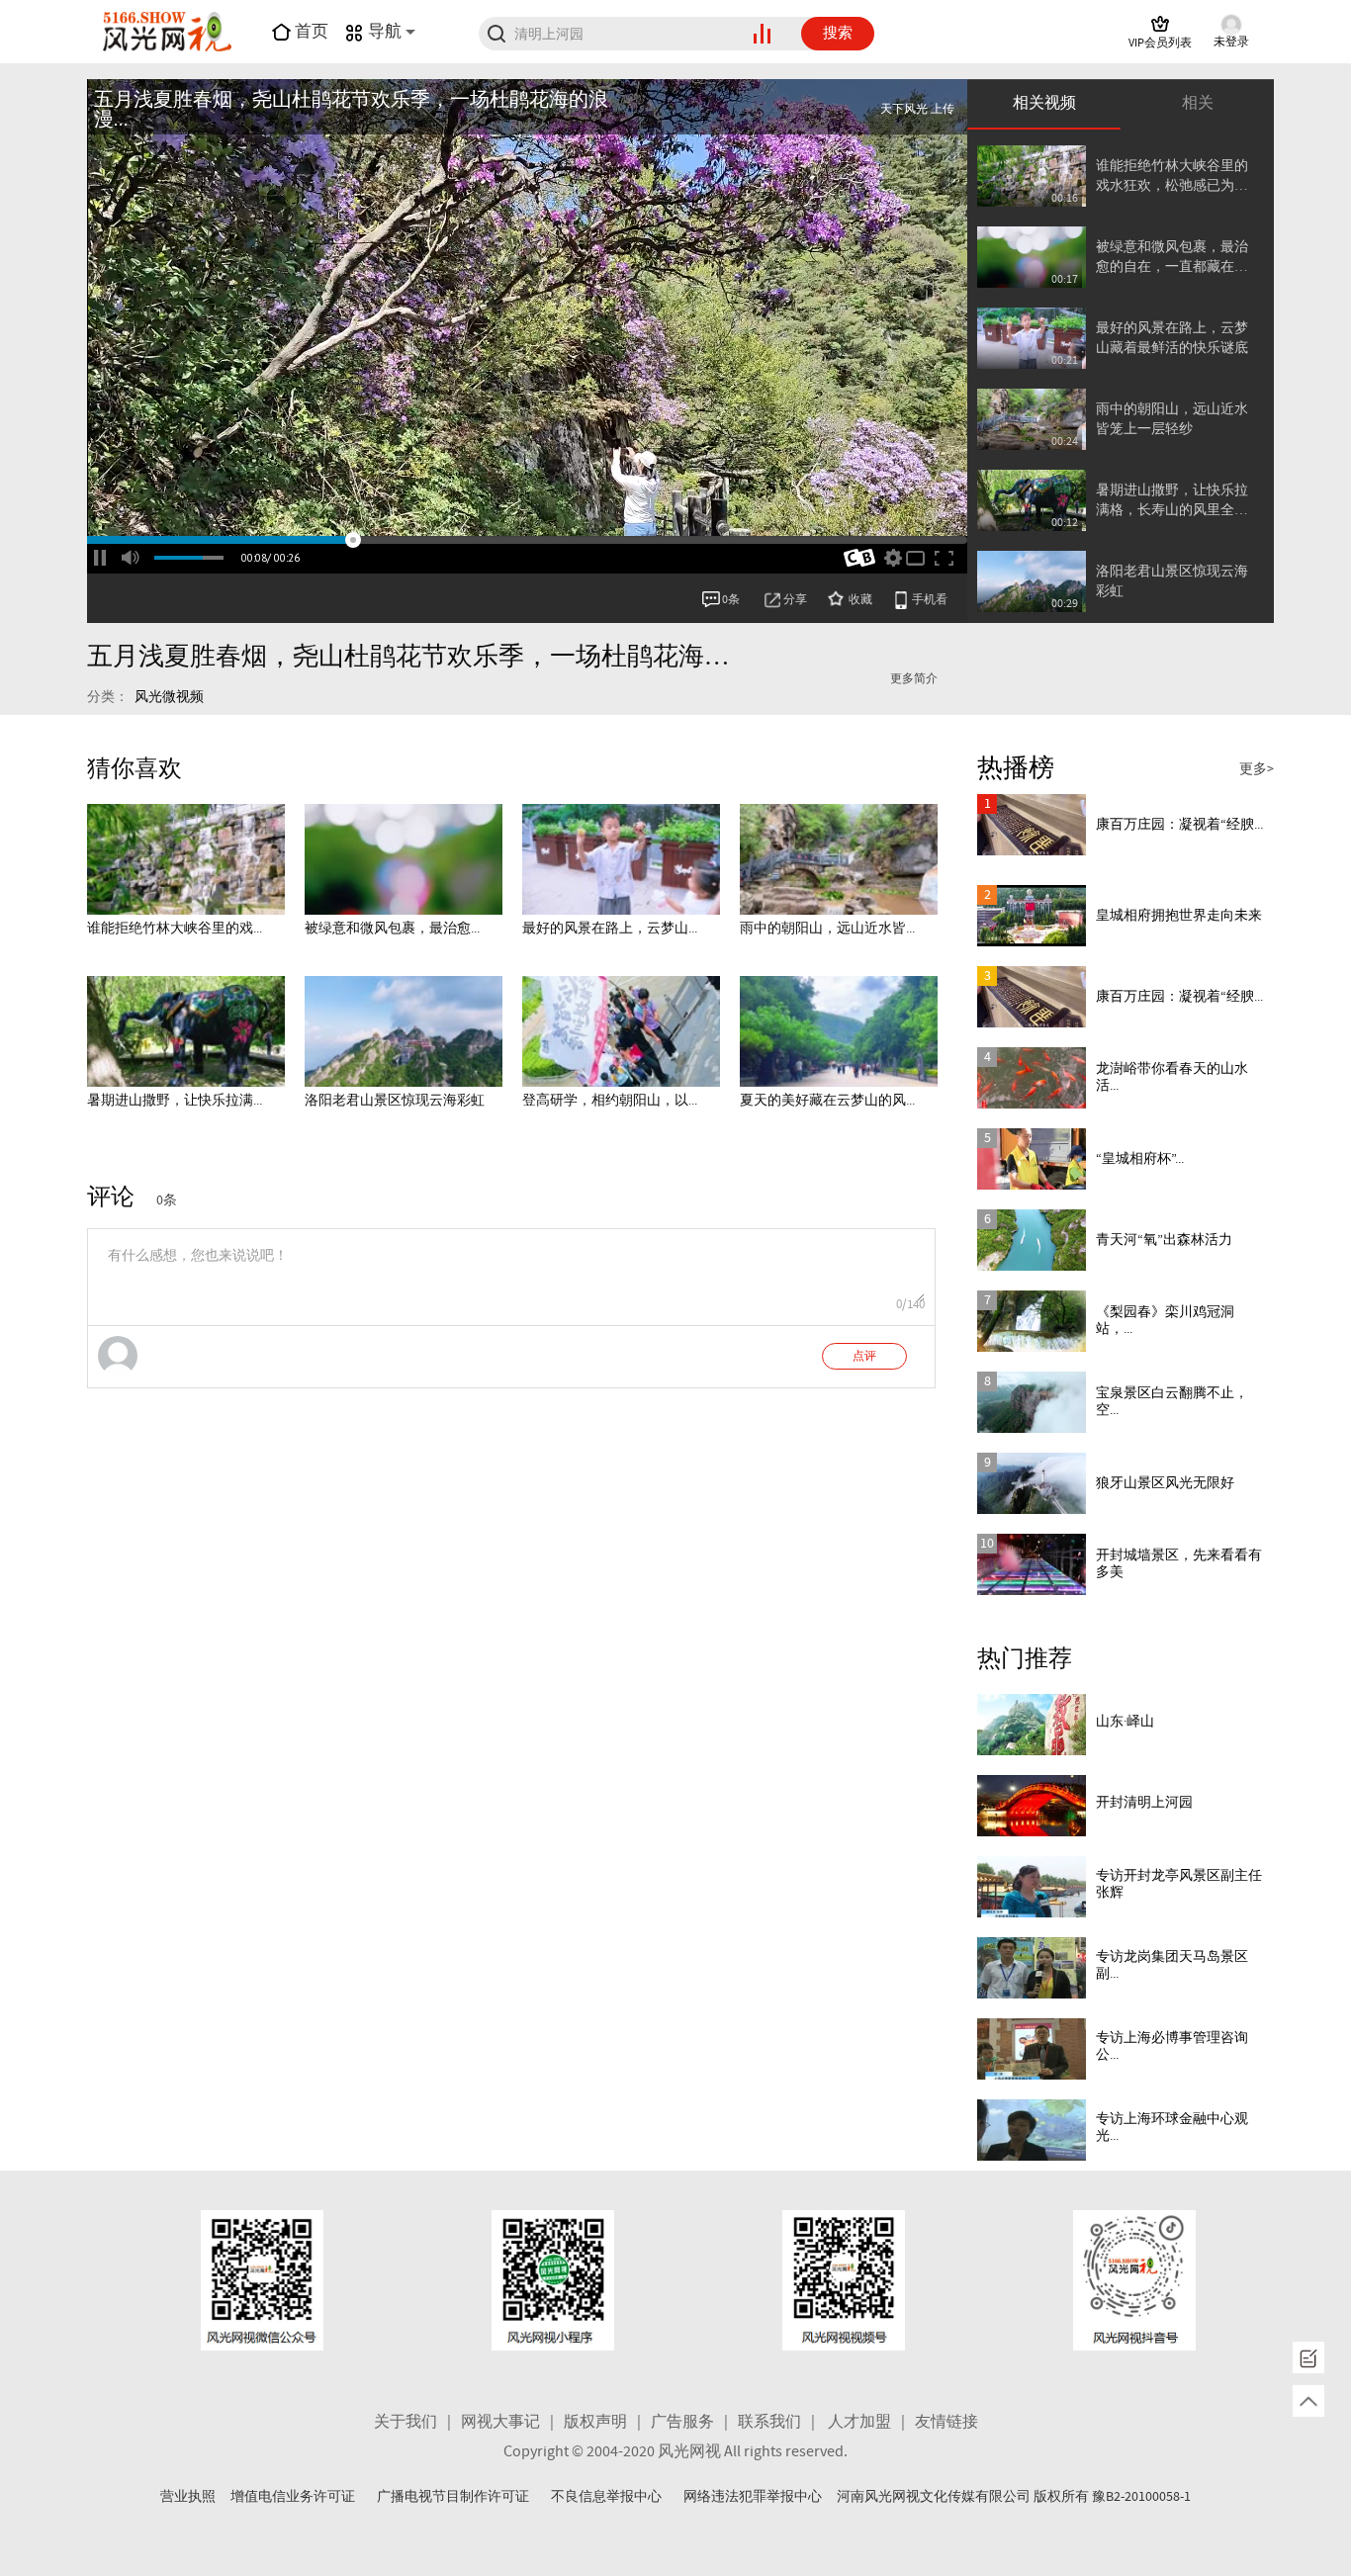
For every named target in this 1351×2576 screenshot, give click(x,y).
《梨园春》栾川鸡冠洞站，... (1165, 1321)
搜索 (838, 34)
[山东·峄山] (1032, 1725)
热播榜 (1016, 769)
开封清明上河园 (1144, 1803)
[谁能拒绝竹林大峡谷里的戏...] (186, 859)
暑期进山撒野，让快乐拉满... (175, 1101)
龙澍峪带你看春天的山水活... (1172, 1077)
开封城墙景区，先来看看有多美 (1179, 1564)
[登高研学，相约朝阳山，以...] (621, 1031)
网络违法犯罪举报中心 (753, 2497)
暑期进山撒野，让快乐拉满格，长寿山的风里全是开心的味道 (1172, 501)
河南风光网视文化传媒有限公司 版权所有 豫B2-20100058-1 (1014, 2497)
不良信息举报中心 (606, 2497)
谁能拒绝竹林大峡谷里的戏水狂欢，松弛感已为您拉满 (1172, 177)
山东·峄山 (1125, 1722)
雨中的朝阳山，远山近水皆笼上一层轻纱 (1172, 419)
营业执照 (188, 2497)
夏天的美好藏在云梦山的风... (827, 1101)
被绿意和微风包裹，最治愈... (392, 929)
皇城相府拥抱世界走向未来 (1179, 916)
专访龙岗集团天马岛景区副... (1172, 1965)
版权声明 (595, 2422)
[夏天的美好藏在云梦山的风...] (839, 1031)
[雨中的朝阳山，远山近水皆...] (839, 859)
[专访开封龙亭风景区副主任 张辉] (1032, 1887)
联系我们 (769, 2422)
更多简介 (914, 679)
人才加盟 (859, 2422)
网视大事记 (500, 2422)
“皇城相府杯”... (1140, 1159)
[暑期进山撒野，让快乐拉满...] (186, 1031)
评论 (111, 1198)
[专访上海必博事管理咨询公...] (1032, 2049)
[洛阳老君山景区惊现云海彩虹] (404, 1031)
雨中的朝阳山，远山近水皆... (827, 929)
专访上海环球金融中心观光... (1172, 2128)
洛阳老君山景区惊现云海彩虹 (1172, 581)
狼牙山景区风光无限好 (1165, 1483)
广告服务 (682, 2422)
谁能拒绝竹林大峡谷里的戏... (175, 929)
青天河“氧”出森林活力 (1164, 1240)
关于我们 (405, 2422)
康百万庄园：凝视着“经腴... (1179, 825)
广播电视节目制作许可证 (453, 2497)
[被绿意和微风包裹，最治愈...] (404, 859)
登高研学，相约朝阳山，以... (610, 1101)
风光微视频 (169, 697)
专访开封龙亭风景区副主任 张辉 (1179, 1884)
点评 (864, 1357)
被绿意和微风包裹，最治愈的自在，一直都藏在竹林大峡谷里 (1172, 258)
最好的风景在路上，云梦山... (610, 929)
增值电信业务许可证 (293, 2497)
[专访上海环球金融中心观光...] (1032, 2130)
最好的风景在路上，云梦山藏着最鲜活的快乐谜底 (1172, 338)
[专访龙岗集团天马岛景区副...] (1032, 1968)
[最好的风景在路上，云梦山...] (621, 859)
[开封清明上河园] (1032, 1806)
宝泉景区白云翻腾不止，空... (1172, 1402)
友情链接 (946, 2422)
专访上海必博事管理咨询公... (1172, 2046)
